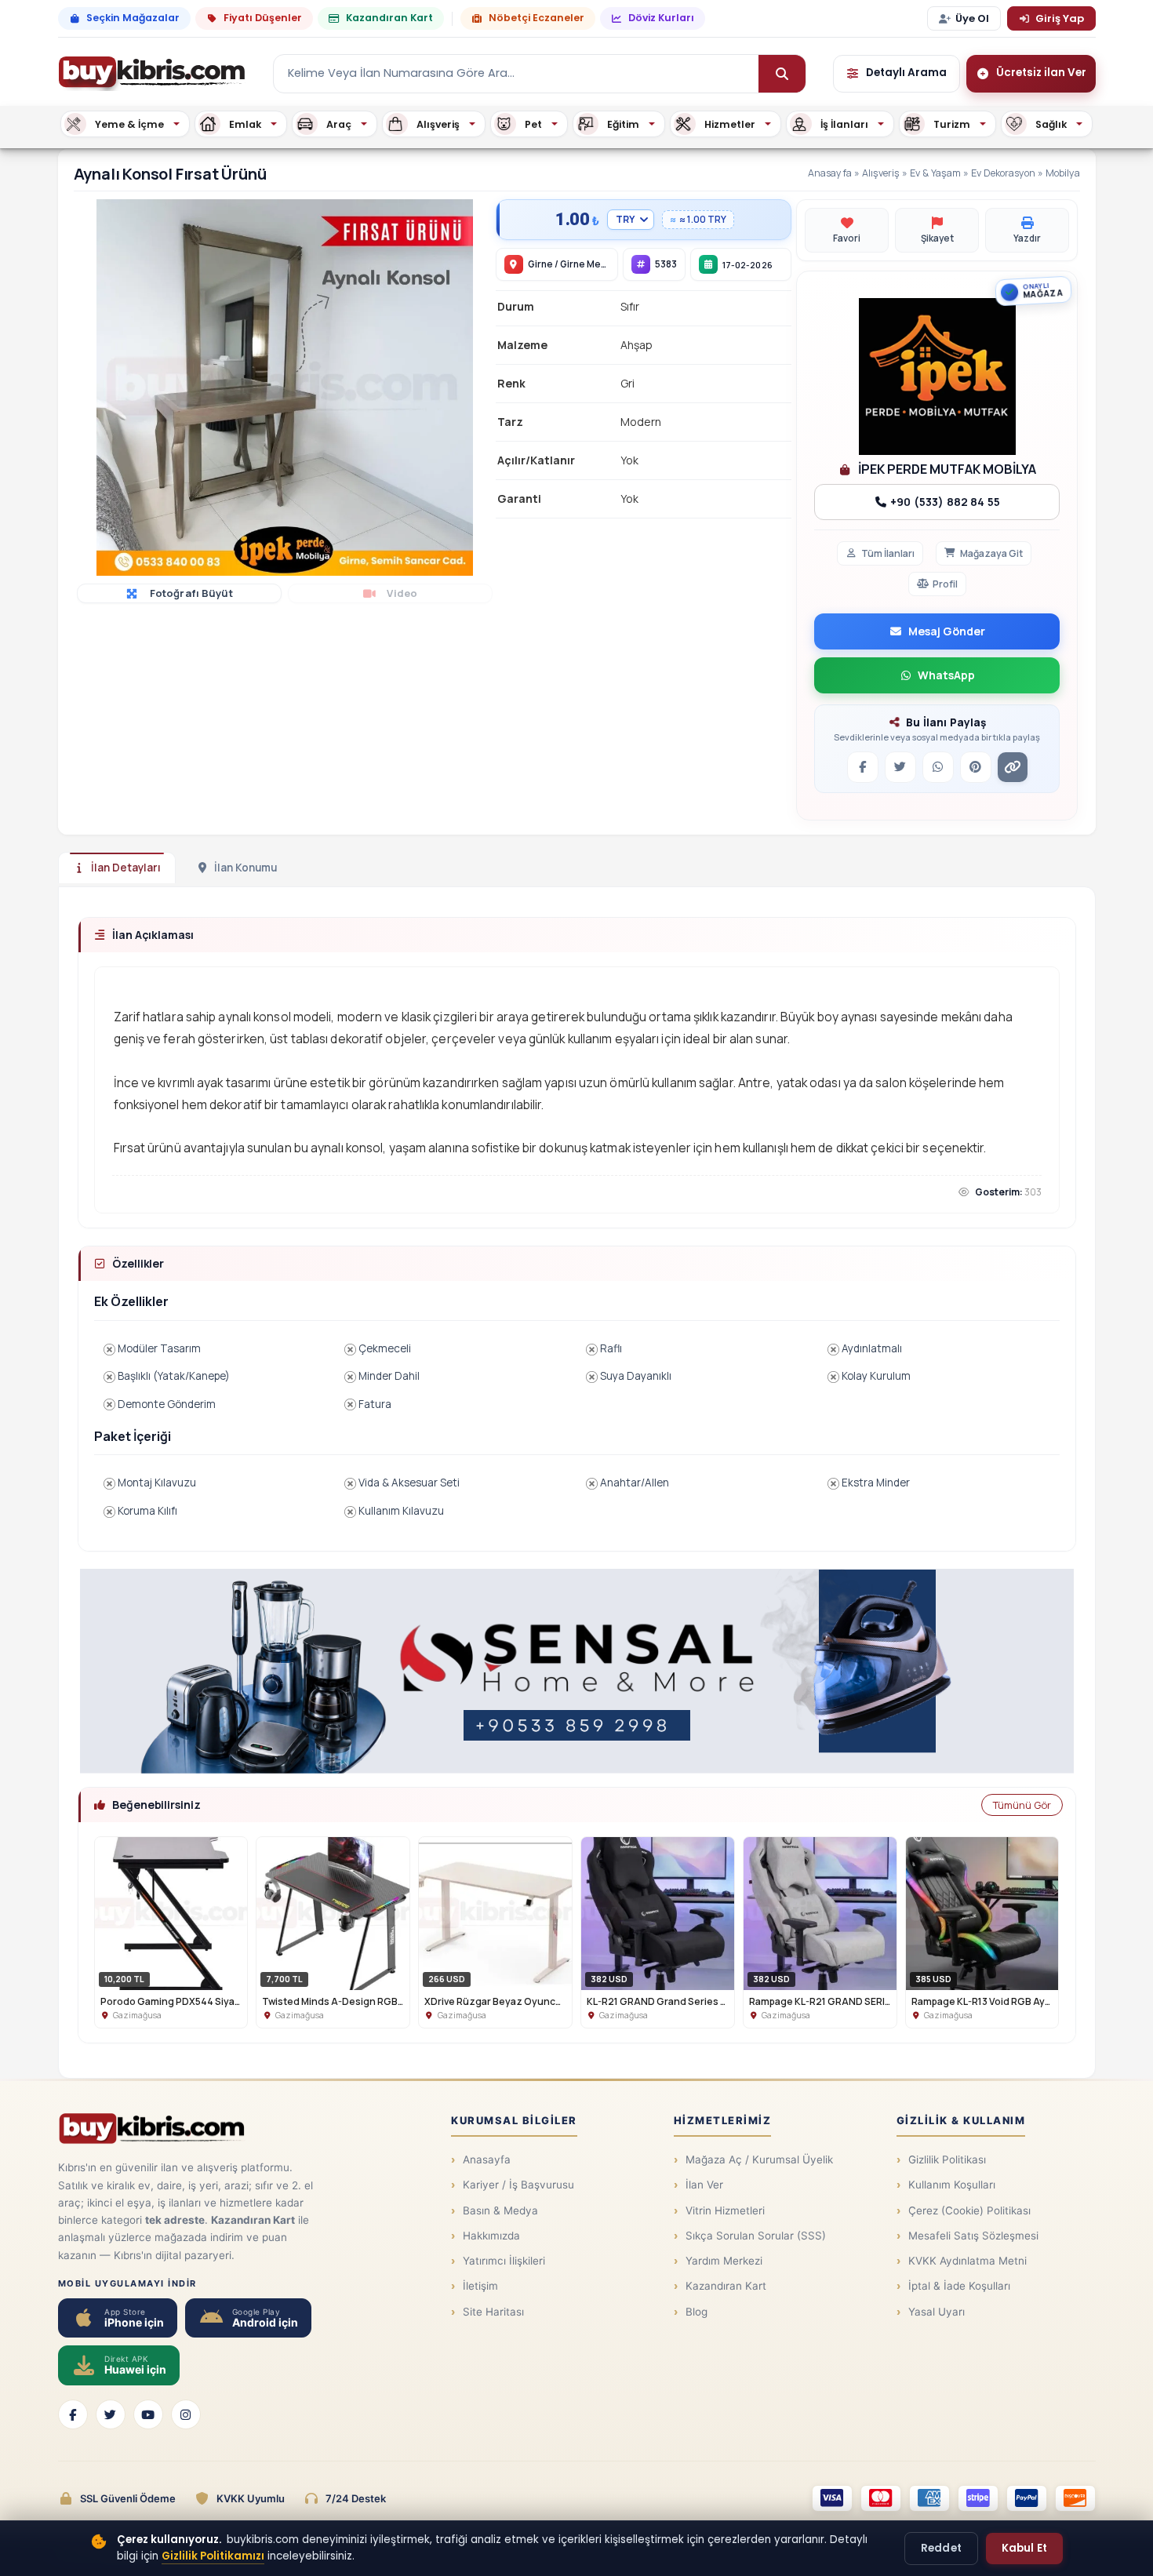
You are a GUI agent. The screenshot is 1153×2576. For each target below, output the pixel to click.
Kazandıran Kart (389, 18)
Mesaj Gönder (947, 631)
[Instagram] (186, 2414)
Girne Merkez (591, 264)
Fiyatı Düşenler (263, 18)
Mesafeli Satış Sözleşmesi (973, 2236)
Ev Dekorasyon (1003, 173)
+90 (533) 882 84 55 (944, 502)
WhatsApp (946, 675)
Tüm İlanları (888, 553)
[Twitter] (111, 2414)
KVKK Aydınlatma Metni (968, 2261)
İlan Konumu (246, 868)
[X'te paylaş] (900, 767)
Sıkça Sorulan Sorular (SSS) (756, 2236)
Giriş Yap (1060, 18)
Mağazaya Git (991, 553)
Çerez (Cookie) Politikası (969, 2210)
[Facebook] (73, 2414)
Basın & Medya (500, 2210)
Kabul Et (1024, 2548)
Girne (540, 264)
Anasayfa (830, 173)
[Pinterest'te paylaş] (976, 767)
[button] (478, 213)
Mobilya (1063, 173)
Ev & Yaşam (935, 173)
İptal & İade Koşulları (959, 2286)
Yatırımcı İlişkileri (504, 2261)
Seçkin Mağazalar (133, 18)
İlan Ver (704, 2185)
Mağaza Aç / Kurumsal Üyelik (759, 2159)
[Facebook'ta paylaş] (863, 767)
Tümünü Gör (1022, 1805)
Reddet (941, 2548)
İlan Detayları (126, 868)
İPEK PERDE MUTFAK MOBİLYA (946, 469)
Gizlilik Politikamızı (213, 2556)
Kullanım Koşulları (952, 2185)
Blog (697, 2312)
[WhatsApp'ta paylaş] (938, 767)
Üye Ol (972, 18)
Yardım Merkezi (724, 2261)
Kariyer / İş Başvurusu (518, 2185)
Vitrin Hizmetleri (725, 2210)
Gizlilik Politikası (947, 2159)
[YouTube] (148, 2414)
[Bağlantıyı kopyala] (1013, 767)
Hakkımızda (491, 2236)
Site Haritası (493, 2312)
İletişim (480, 2286)
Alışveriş (881, 173)
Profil (945, 584)
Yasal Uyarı (937, 2312)
